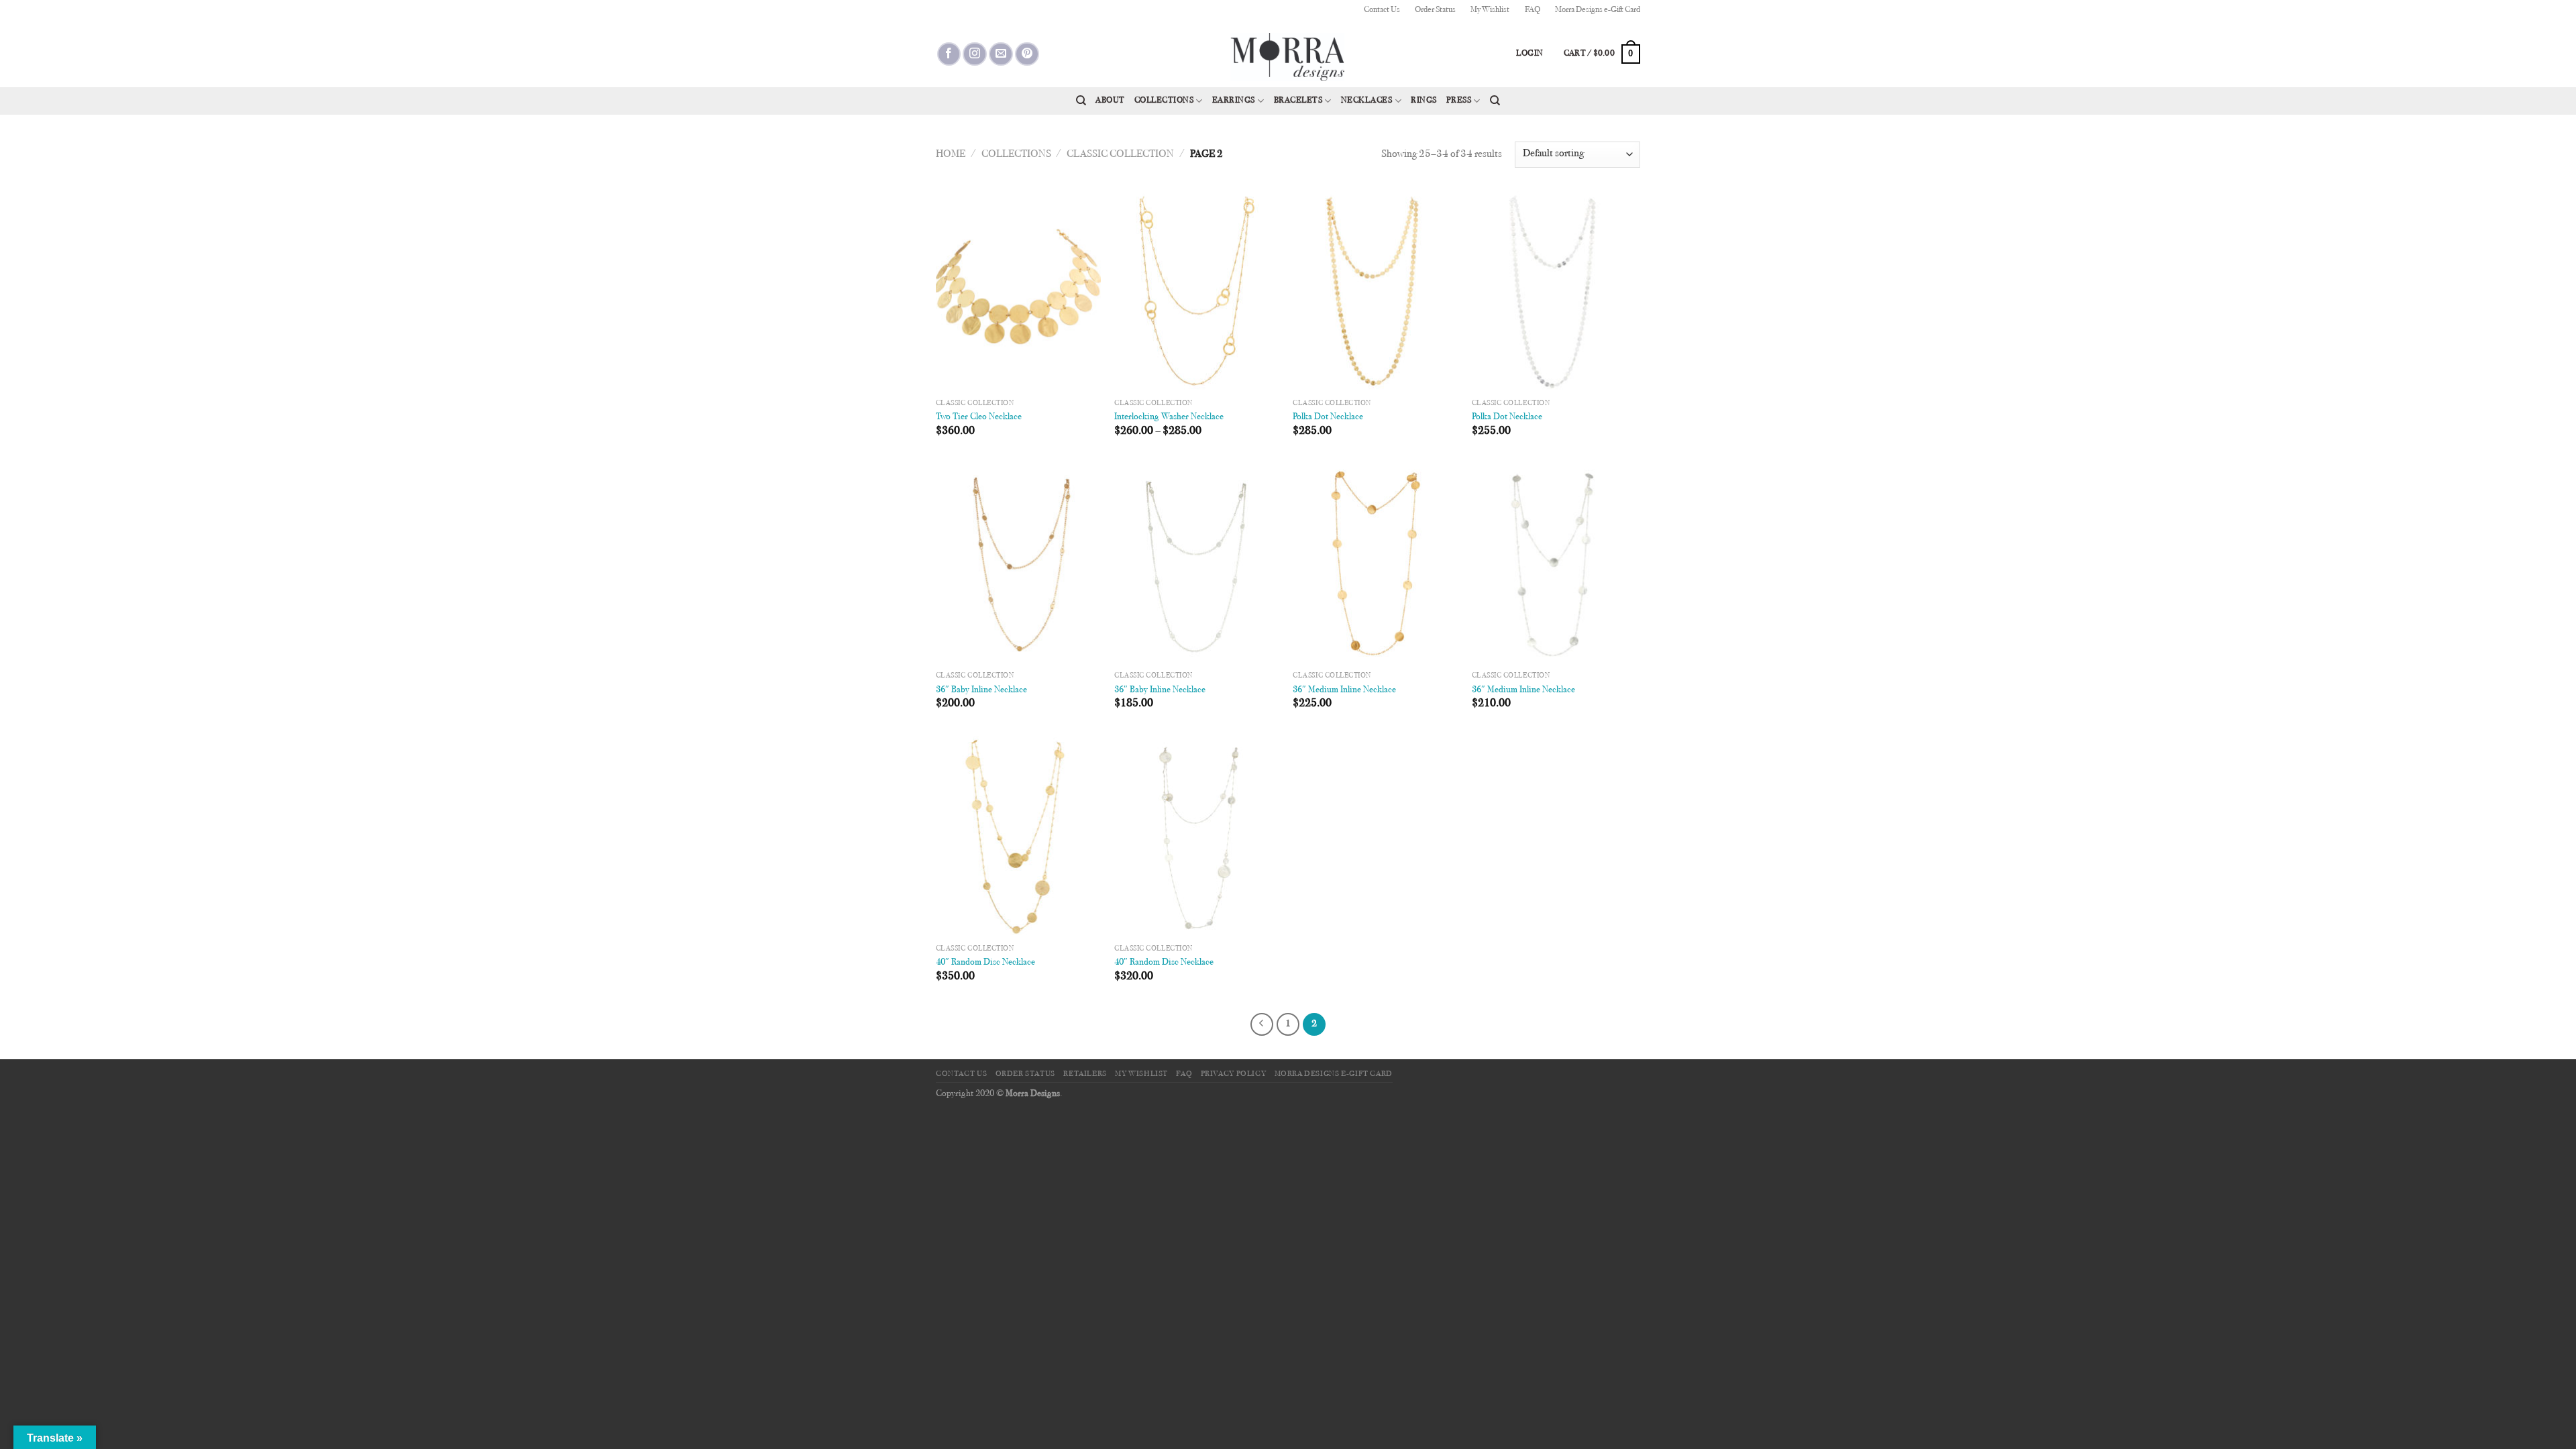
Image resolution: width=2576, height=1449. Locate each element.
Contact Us (1382, 10)
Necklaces (1367, 101)
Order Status (1435, 10)
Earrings (1234, 101)
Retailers (1085, 1074)
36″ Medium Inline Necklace (1344, 690)
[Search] (1081, 101)
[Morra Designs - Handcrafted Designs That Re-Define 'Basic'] (1288, 54)
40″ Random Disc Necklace (985, 962)
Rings (1424, 101)
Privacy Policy (1234, 1074)
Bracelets (1298, 101)
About (1110, 101)
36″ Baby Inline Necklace (981, 690)
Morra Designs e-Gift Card (1598, 10)
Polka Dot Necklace (1328, 417)
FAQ (1533, 10)
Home (951, 154)
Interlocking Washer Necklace (1169, 417)
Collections (1164, 101)
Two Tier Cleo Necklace (979, 417)
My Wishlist (1490, 10)
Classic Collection (1120, 154)
